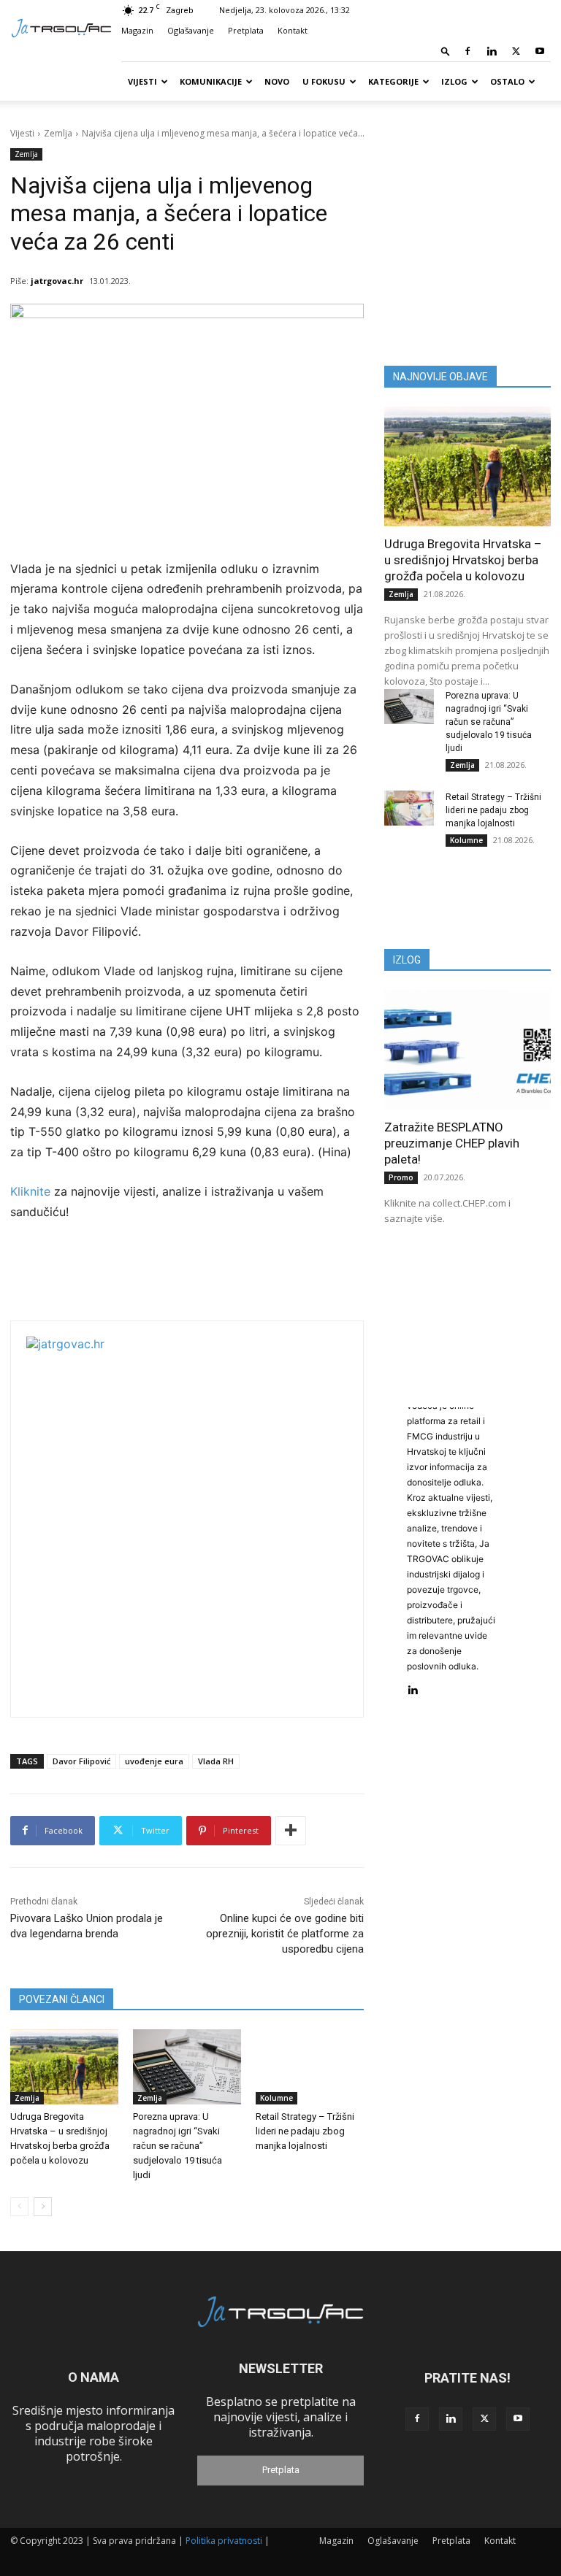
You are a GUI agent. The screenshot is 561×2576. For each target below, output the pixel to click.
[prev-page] (19, 2207)
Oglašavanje (191, 30)
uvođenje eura (154, 1761)
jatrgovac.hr (57, 281)
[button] (446, 51)
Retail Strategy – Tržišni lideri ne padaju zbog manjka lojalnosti (305, 2131)
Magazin (137, 30)
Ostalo (507, 81)
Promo (401, 1177)
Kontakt (293, 30)
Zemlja (58, 133)
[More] (291, 1831)
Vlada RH (216, 1761)
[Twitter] (516, 51)
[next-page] (43, 2207)
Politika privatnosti (224, 2541)
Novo (277, 81)
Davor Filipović (81, 1761)
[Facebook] (467, 51)
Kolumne (276, 2098)
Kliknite (32, 1191)
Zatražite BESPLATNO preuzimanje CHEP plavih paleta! (452, 1143)
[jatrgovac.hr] (209, 1519)
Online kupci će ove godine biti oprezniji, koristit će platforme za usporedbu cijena (285, 1934)
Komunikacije (211, 81)
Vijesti (142, 81)
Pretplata (246, 30)
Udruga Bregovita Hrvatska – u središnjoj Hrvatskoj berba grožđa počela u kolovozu (463, 560)
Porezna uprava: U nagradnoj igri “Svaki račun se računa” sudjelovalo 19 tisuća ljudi (178, 2146)
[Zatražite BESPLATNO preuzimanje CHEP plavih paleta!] (467, 1050)
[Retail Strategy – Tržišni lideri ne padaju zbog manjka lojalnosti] (310, 2067)
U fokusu (324, 81)
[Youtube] (540, 51)
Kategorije (393, 81)
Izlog (454, 81)
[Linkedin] (492, 51)
